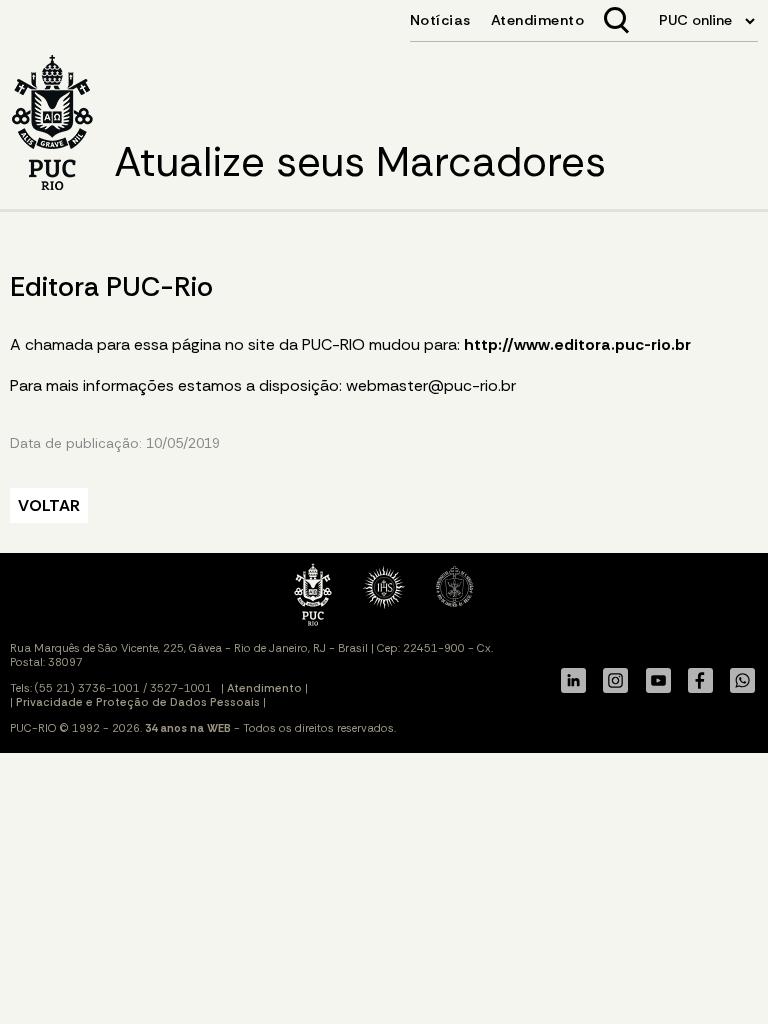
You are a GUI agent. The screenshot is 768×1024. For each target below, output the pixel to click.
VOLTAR (49, 505)
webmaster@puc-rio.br (431, 385)
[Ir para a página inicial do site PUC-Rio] (52, 124)
